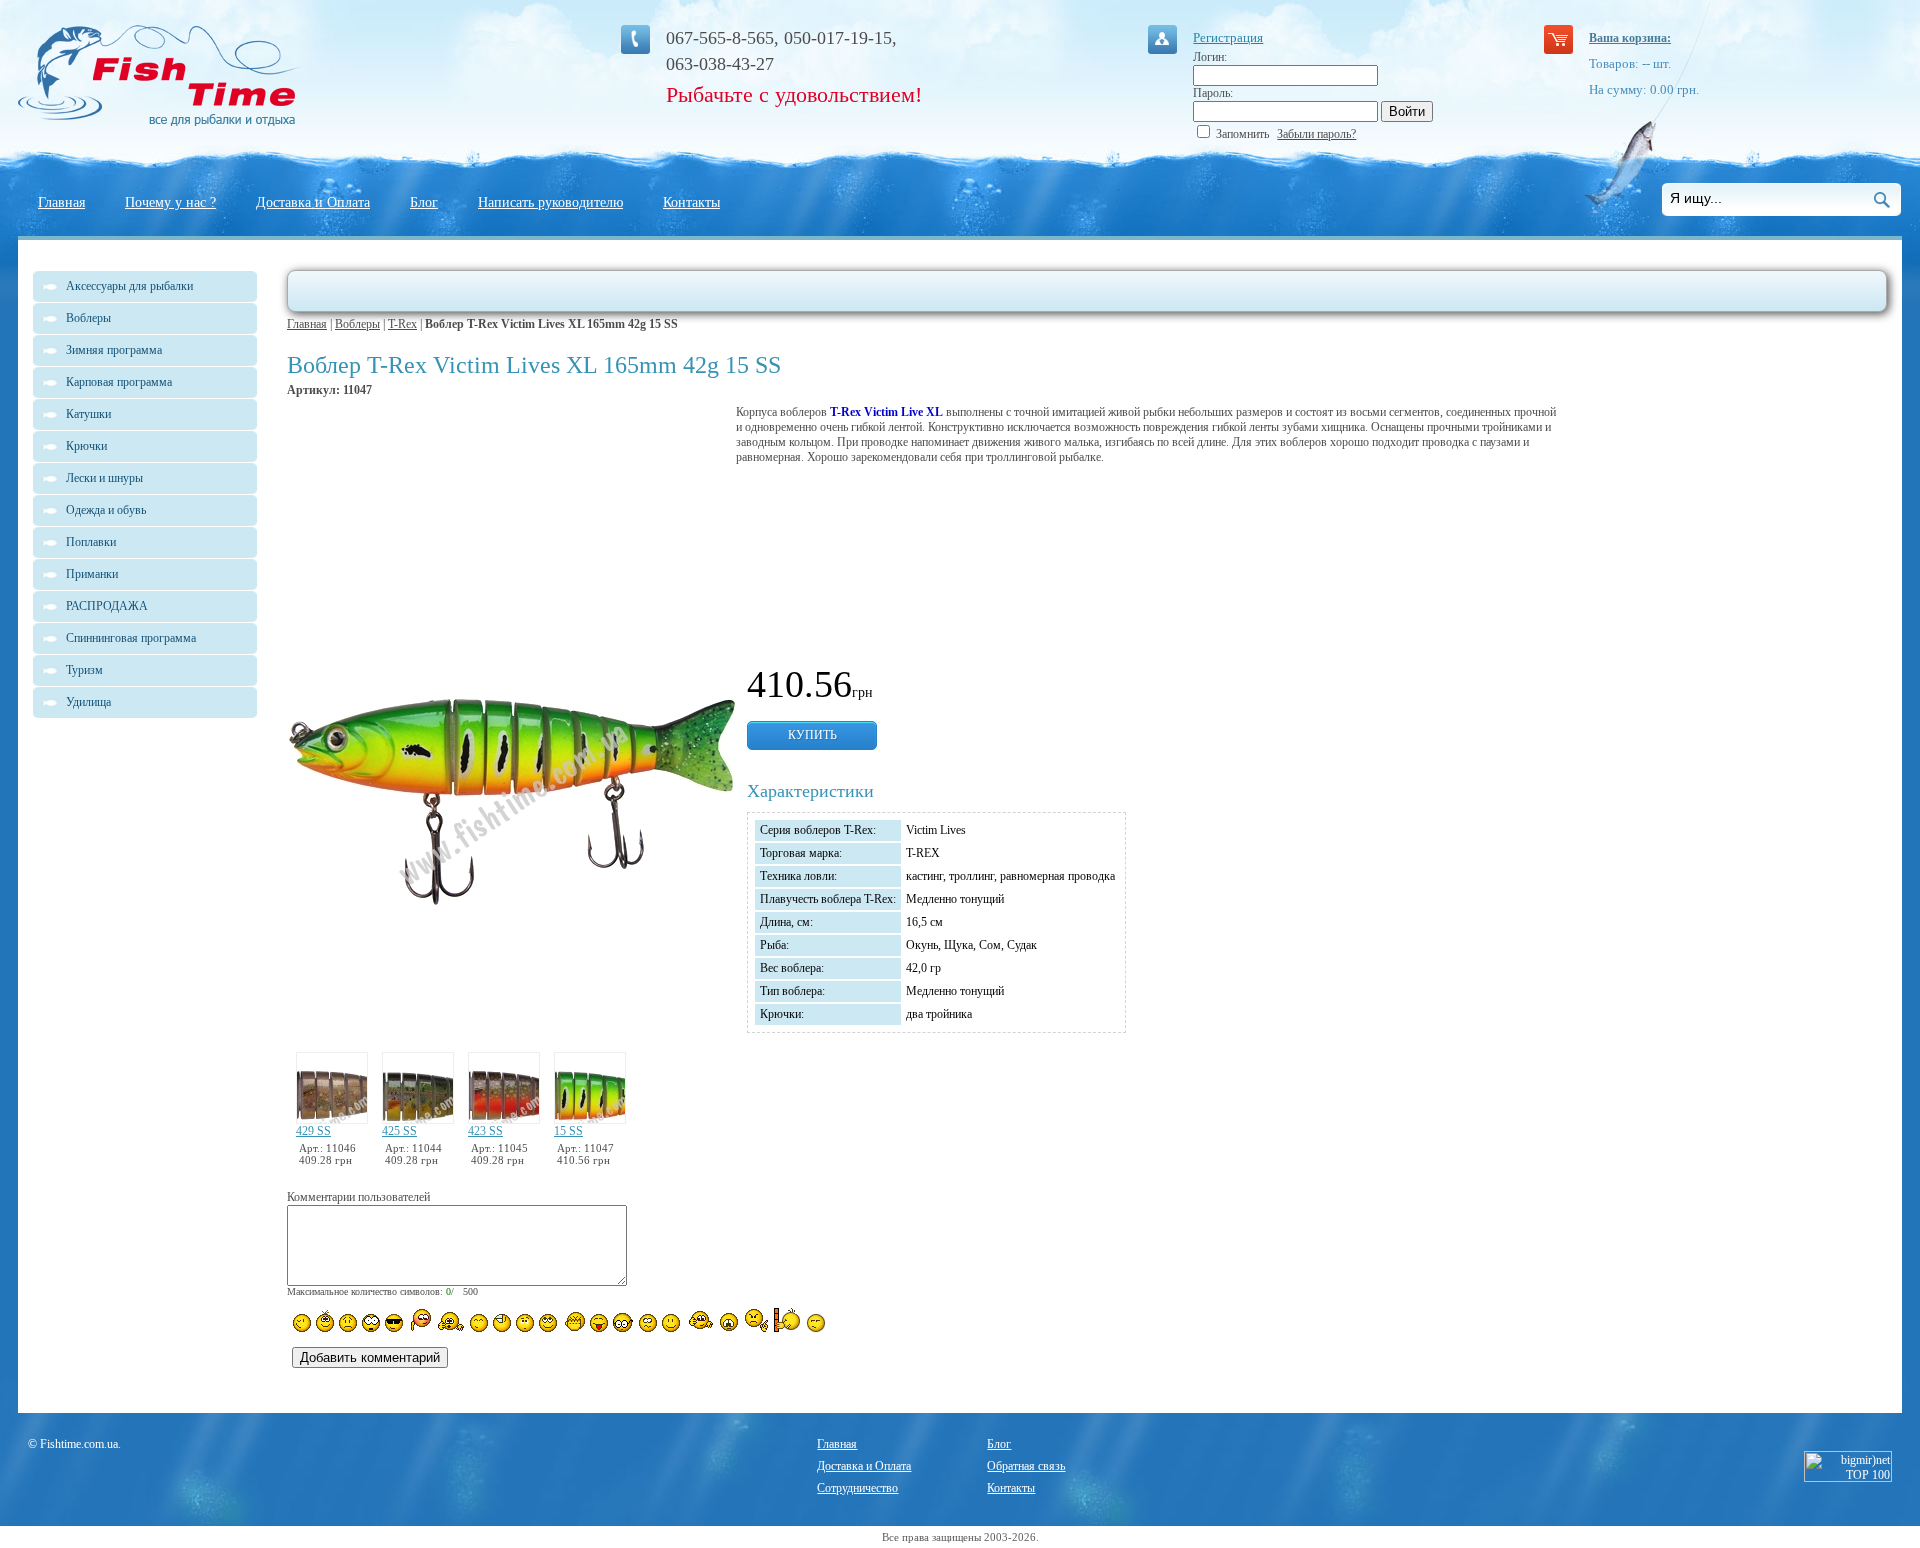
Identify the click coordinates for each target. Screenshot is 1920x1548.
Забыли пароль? (1316, 134)
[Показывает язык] (599, 1323)
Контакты (691, 202)
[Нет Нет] (756, 1320)
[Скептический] (816, 1323)
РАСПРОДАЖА (107, 606)
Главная (61, 202)
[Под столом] (502, 1323)
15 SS (568, 1131)
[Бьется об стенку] (787, 1320)
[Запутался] (648, 1323)
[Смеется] (302, 1323)
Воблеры (357, 324)
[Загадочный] (548, 1323)
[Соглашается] (671, 1323)
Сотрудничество (857, 1488)
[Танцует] (450, 1321)
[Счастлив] (479, 1323)
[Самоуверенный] (394, 1323)
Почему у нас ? (170, 202)
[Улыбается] (325, 1321)
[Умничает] (623, 1322)
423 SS (485, 1131)
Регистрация (1228, 37)
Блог (424, 202)
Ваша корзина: (1630, 38)
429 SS (313, 1131)
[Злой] (573, 1322)
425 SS (399, 1131)
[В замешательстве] (525, 1323)
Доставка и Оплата (313, 202)
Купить (812, 735)
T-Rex (402, 324)
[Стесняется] (419, 1320)
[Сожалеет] (729, 1322)
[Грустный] (348, 1323)
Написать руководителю (550, 202)
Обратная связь (1026, 1466)
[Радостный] (699, 1321)
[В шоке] (371, 1323)
